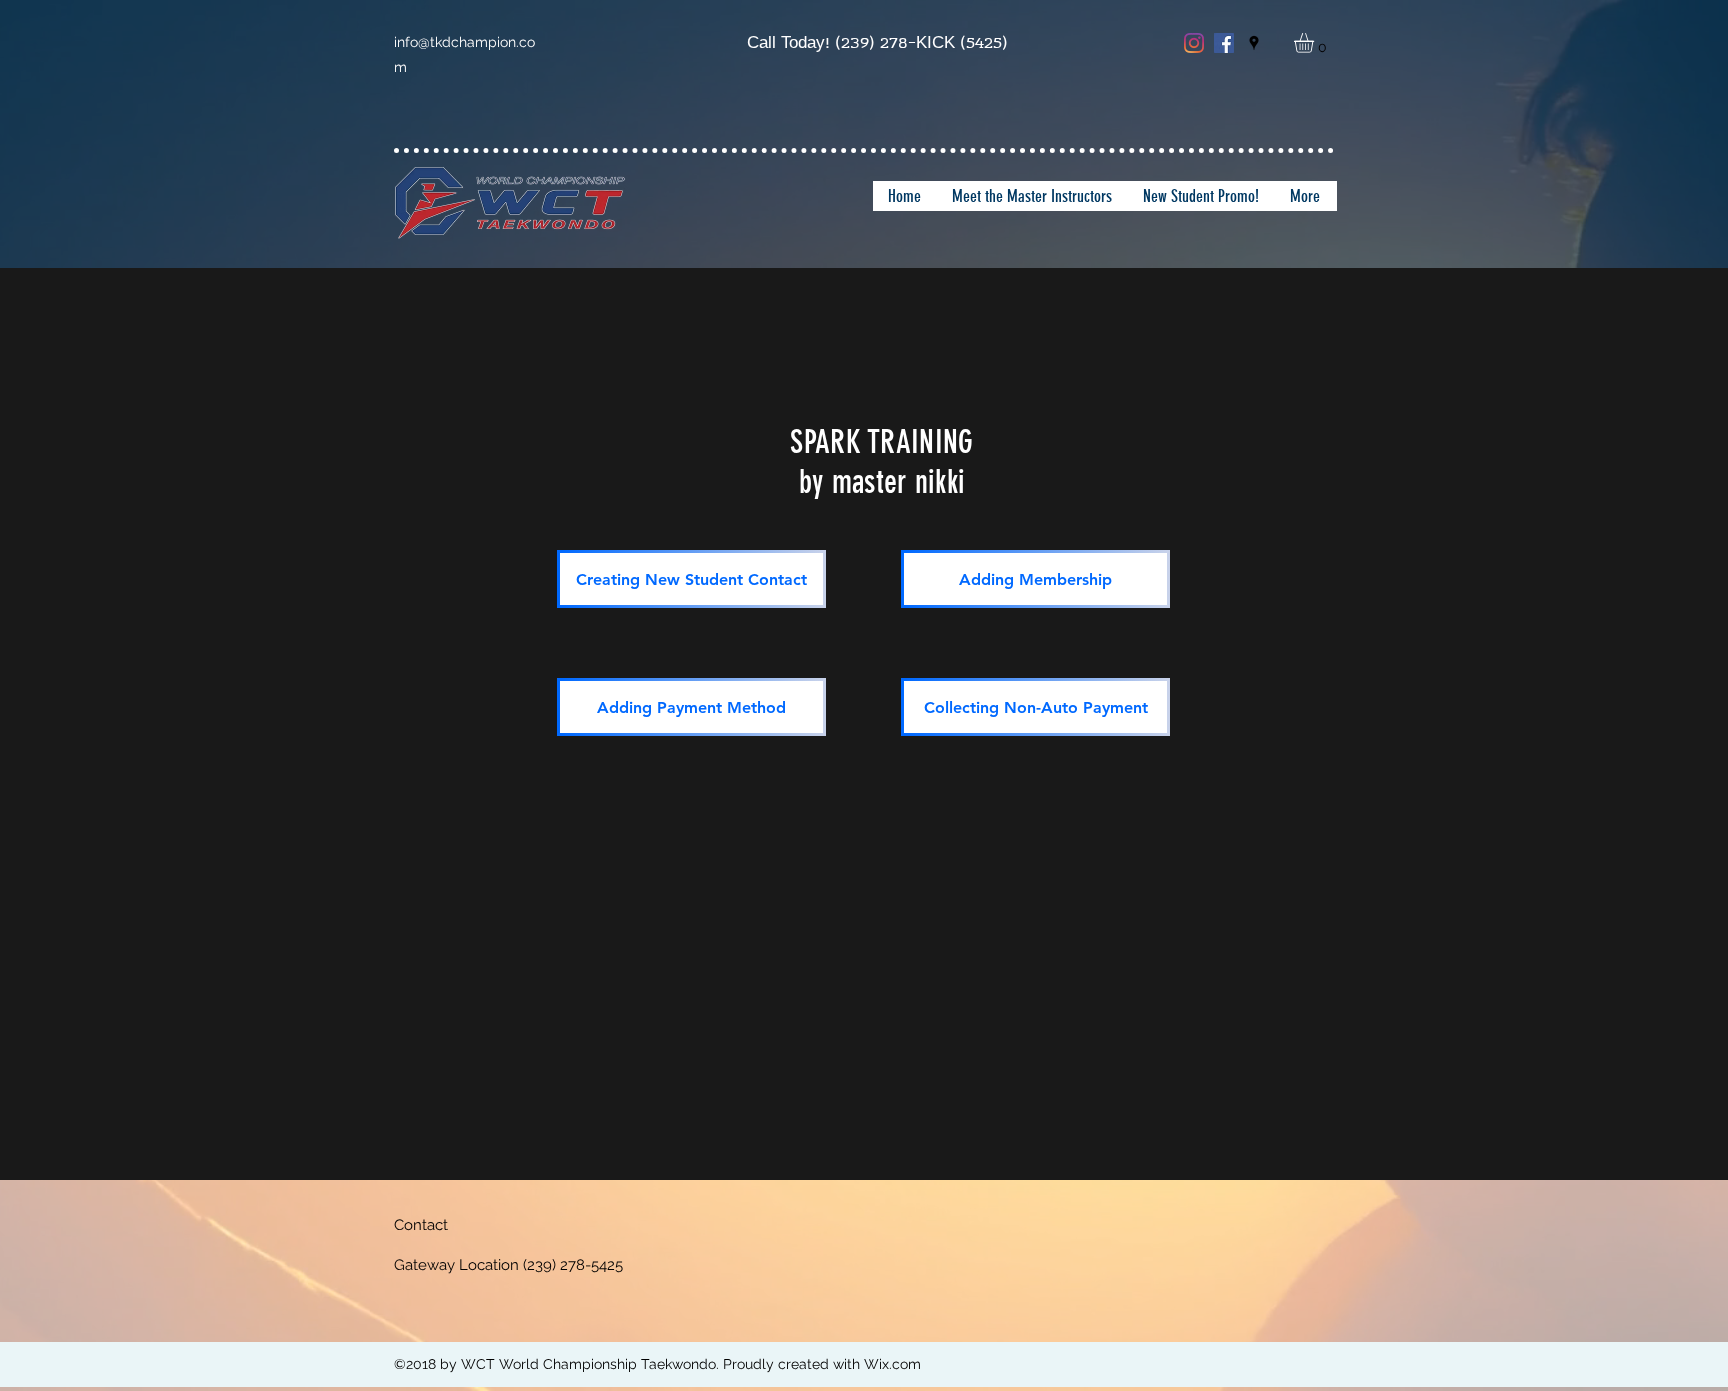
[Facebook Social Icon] (1224, 43)
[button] (1315, 43)
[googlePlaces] (1254, 43)
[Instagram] (1194, 43)
